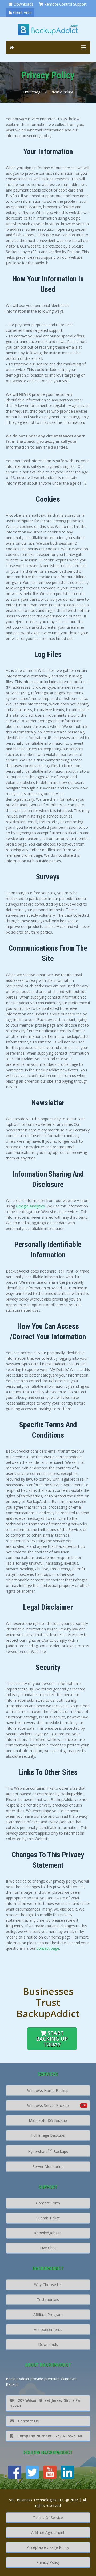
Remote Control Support (65, 4)
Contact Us (28, 2421)
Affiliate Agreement (48, 2532)
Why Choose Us (48, 2285)
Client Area (22, 12)
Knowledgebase (48, 2233)
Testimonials (48, 2300)
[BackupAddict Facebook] (15, 2472)
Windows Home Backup (48, 2090)
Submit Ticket (48, 2218)
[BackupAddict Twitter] (32, 2472)
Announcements (48, 2329)
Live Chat (48, 2248)
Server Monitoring (48, 2166)
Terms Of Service (48, 2517)
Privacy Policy (61, 92)
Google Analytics (30, 1206)
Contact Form (48, 2203)
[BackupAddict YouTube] (50, 2472)
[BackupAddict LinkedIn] (67, 2472)
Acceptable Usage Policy (48, 2547)
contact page (48, 1948)
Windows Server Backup (48, 2105)
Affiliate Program (48, 2314)
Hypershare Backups (48, 2151)
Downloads (23, 4)
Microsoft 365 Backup (48, 2120)
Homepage (33, 92)
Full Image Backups (48, 2135)
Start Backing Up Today (52, 2039)
